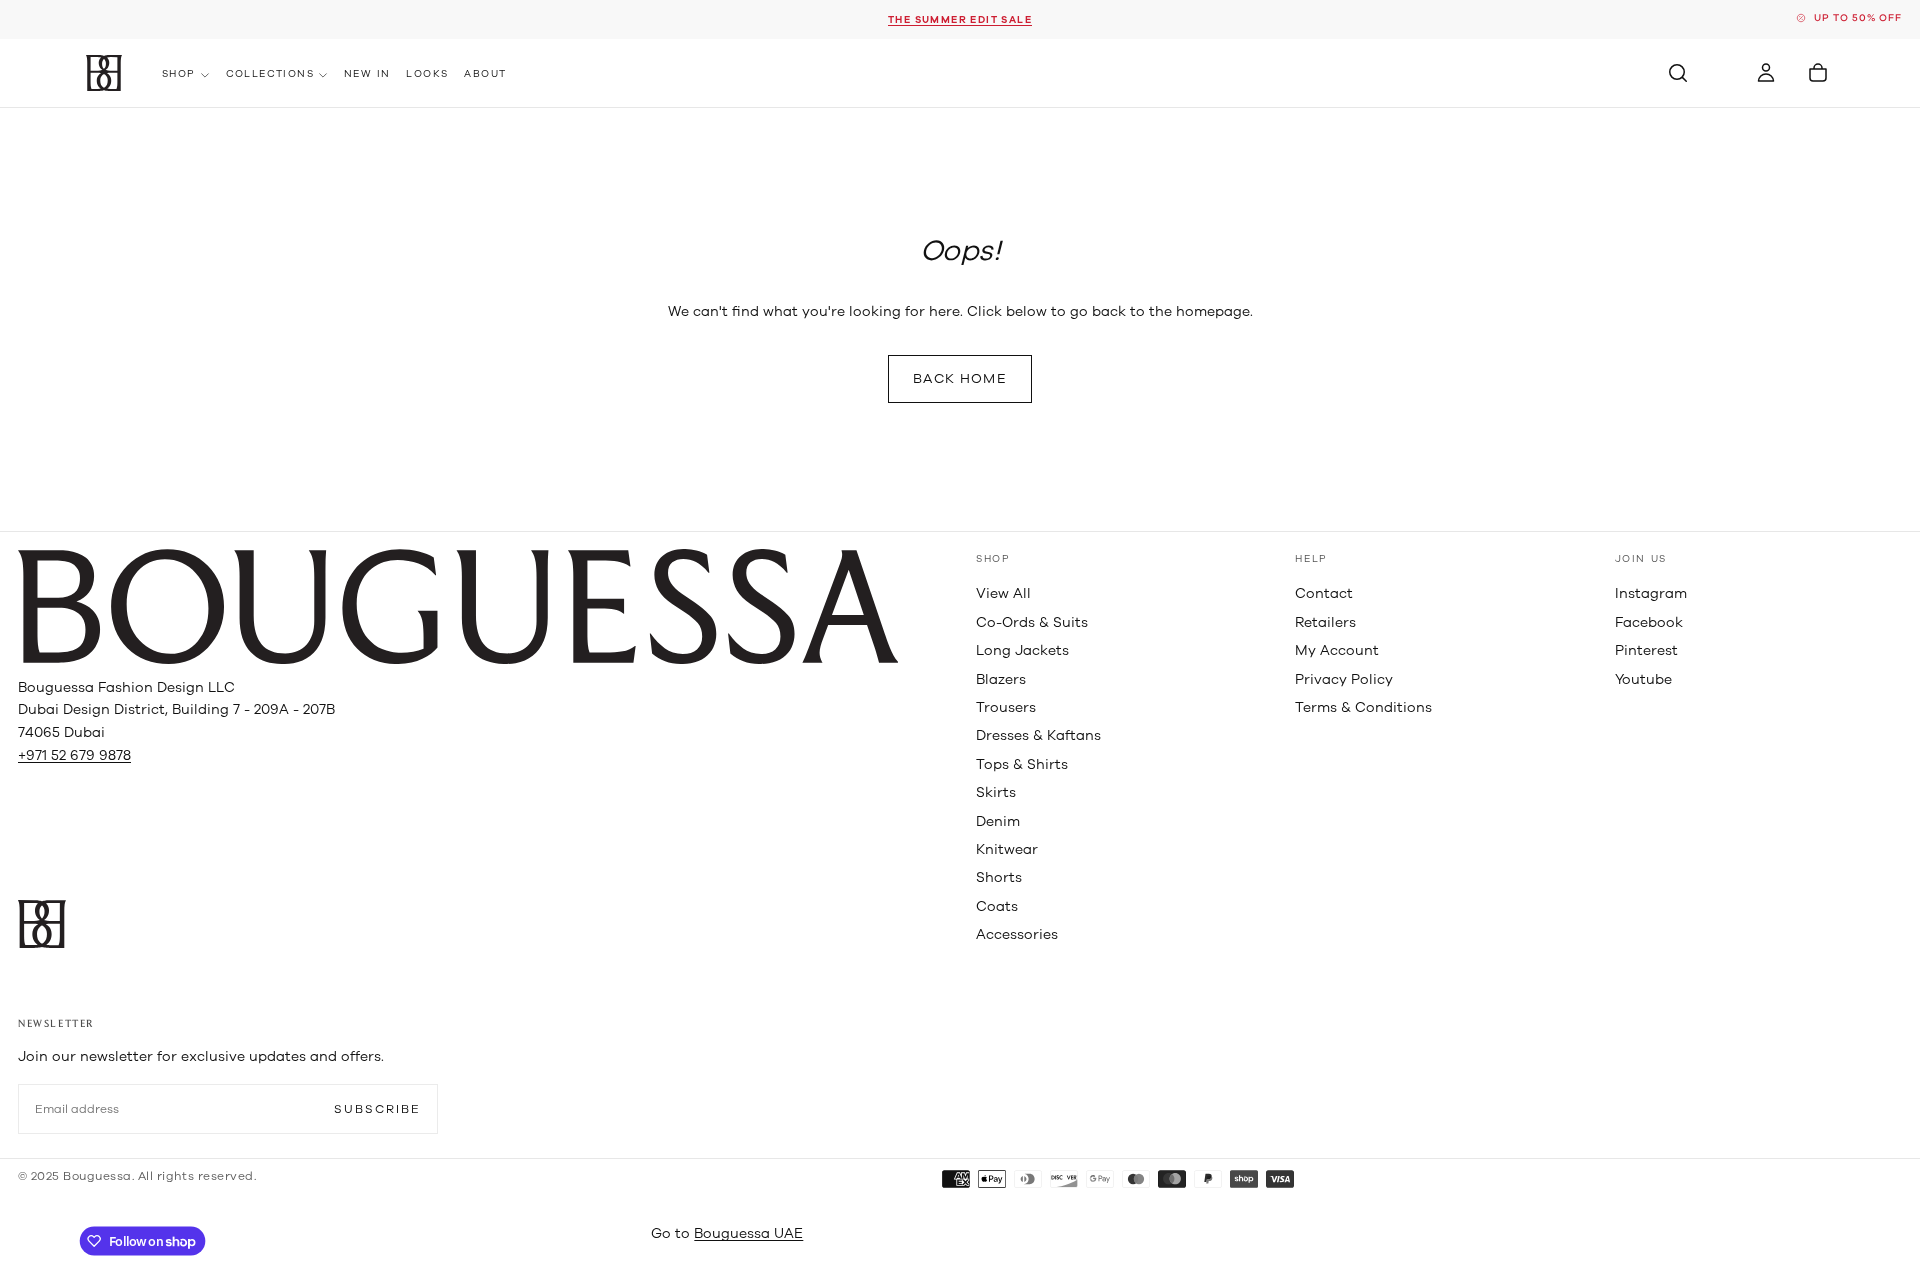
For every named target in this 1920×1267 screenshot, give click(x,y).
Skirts (996, 792)
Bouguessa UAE (748, 1233)
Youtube (1643, 679)
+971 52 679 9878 (74, 755)
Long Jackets (1022, 650)
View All (1003, 593)
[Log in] (1766, 73)
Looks (427, 74)
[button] (1678, 73)
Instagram (1651, 593)
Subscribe (377, 1109)
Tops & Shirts (1022, 764)
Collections (270, 74)
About (485, 74)
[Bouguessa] (458, 606)
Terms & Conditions (1363, 707)
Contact (1324, 593)
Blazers (1001, 679)
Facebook (1649, 622)
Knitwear (1007, 849)
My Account (1337, 650)
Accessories (1017, 934)
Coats (997, 906)
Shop (179, 74)
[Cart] (1818, 73)
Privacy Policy (1344, 679)
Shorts (999, 877)
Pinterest (1646, 650)
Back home (960, 378)
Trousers (1006, 707)
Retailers (1325, 622)
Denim (998, 821)
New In (367, 74)
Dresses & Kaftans (1038, 735)
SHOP (993, 559)
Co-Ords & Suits (1032, 622)
